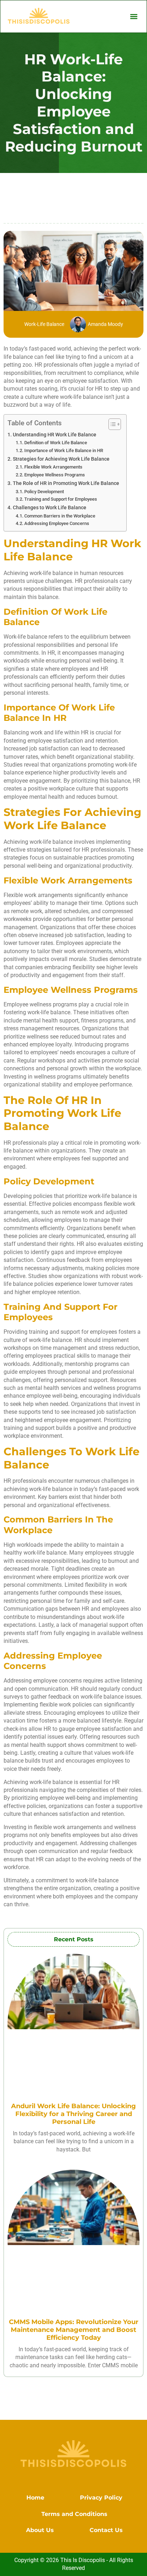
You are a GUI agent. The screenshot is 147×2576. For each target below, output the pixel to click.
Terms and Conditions (74, 2514)
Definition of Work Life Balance (56, 443)
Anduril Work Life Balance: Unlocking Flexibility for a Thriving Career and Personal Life (73, 2114)
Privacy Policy (101, 2498)
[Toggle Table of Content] (111, 424)
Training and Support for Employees (61, 499)
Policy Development (44, 492)
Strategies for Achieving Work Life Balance (61, 459)
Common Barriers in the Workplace (60, 516)
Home (35, 2498)
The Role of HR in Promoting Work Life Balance (66, 483)
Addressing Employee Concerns (57, 523)
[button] (134, 16)
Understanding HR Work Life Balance (55, 435)
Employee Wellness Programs (55, 475)
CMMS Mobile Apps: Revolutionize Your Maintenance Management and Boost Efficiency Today (74, 2330)
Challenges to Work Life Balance (50, 508)
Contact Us (106, 2530)
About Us (40, 2530)
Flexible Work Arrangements (53, 467)
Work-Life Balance (44, 324)
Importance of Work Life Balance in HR (64, 450)
